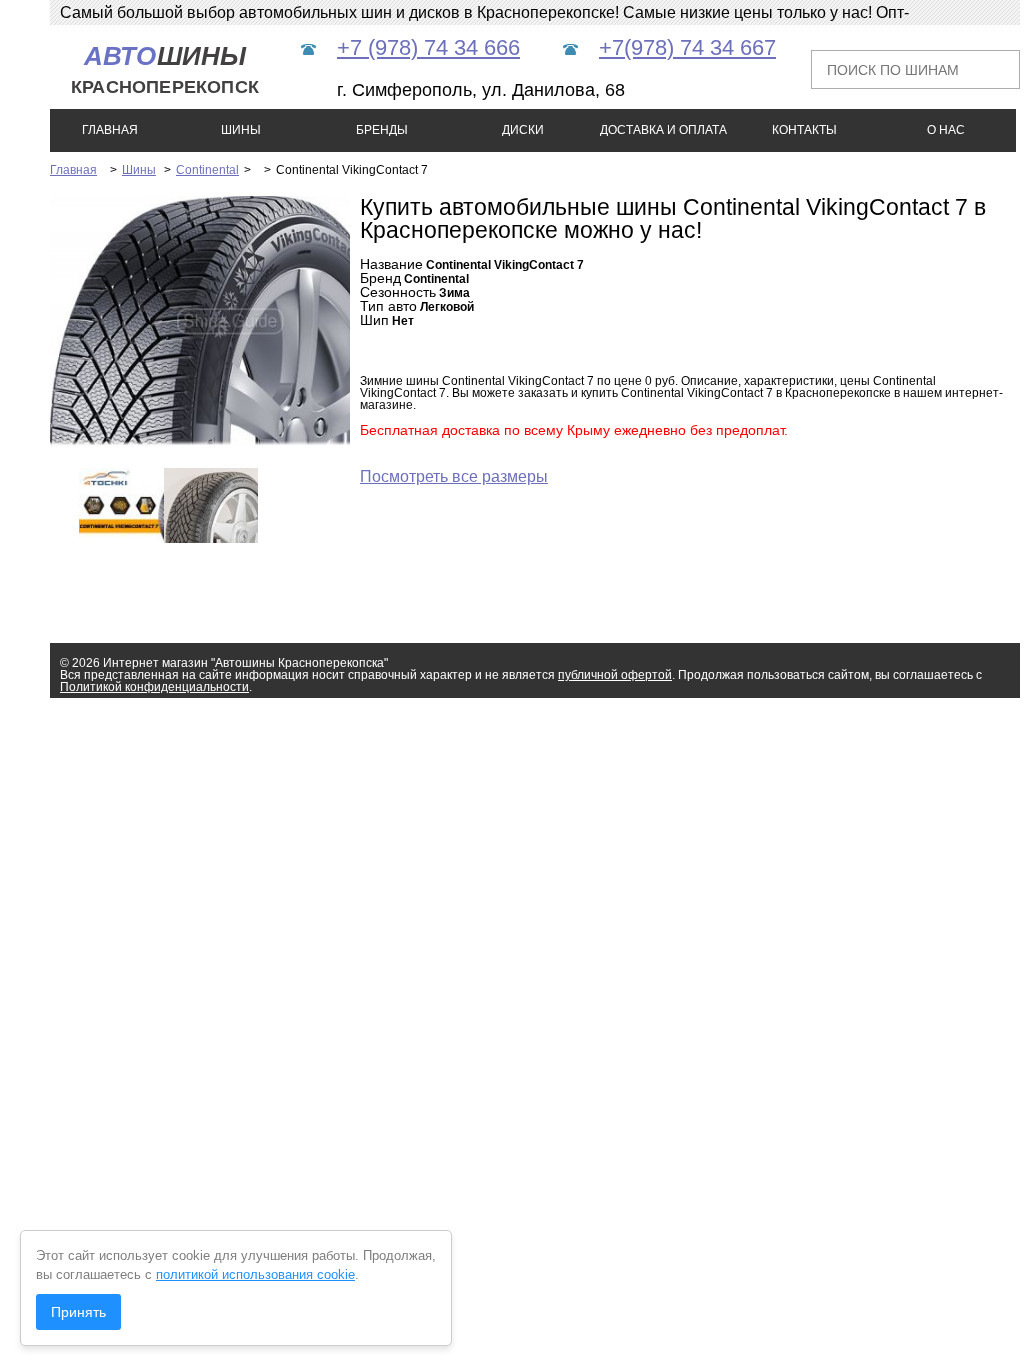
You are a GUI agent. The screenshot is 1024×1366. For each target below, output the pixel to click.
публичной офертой (615, 675)
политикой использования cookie (255, 1274)
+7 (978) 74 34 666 (428, 47)
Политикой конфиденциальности (154, 687)
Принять (78, 1312)
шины (165, 69)
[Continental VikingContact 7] (230, 442)
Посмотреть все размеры (454, 476)
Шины (139, 170)
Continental (207, 170)
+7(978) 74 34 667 (687, 47)
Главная (73, 170)
